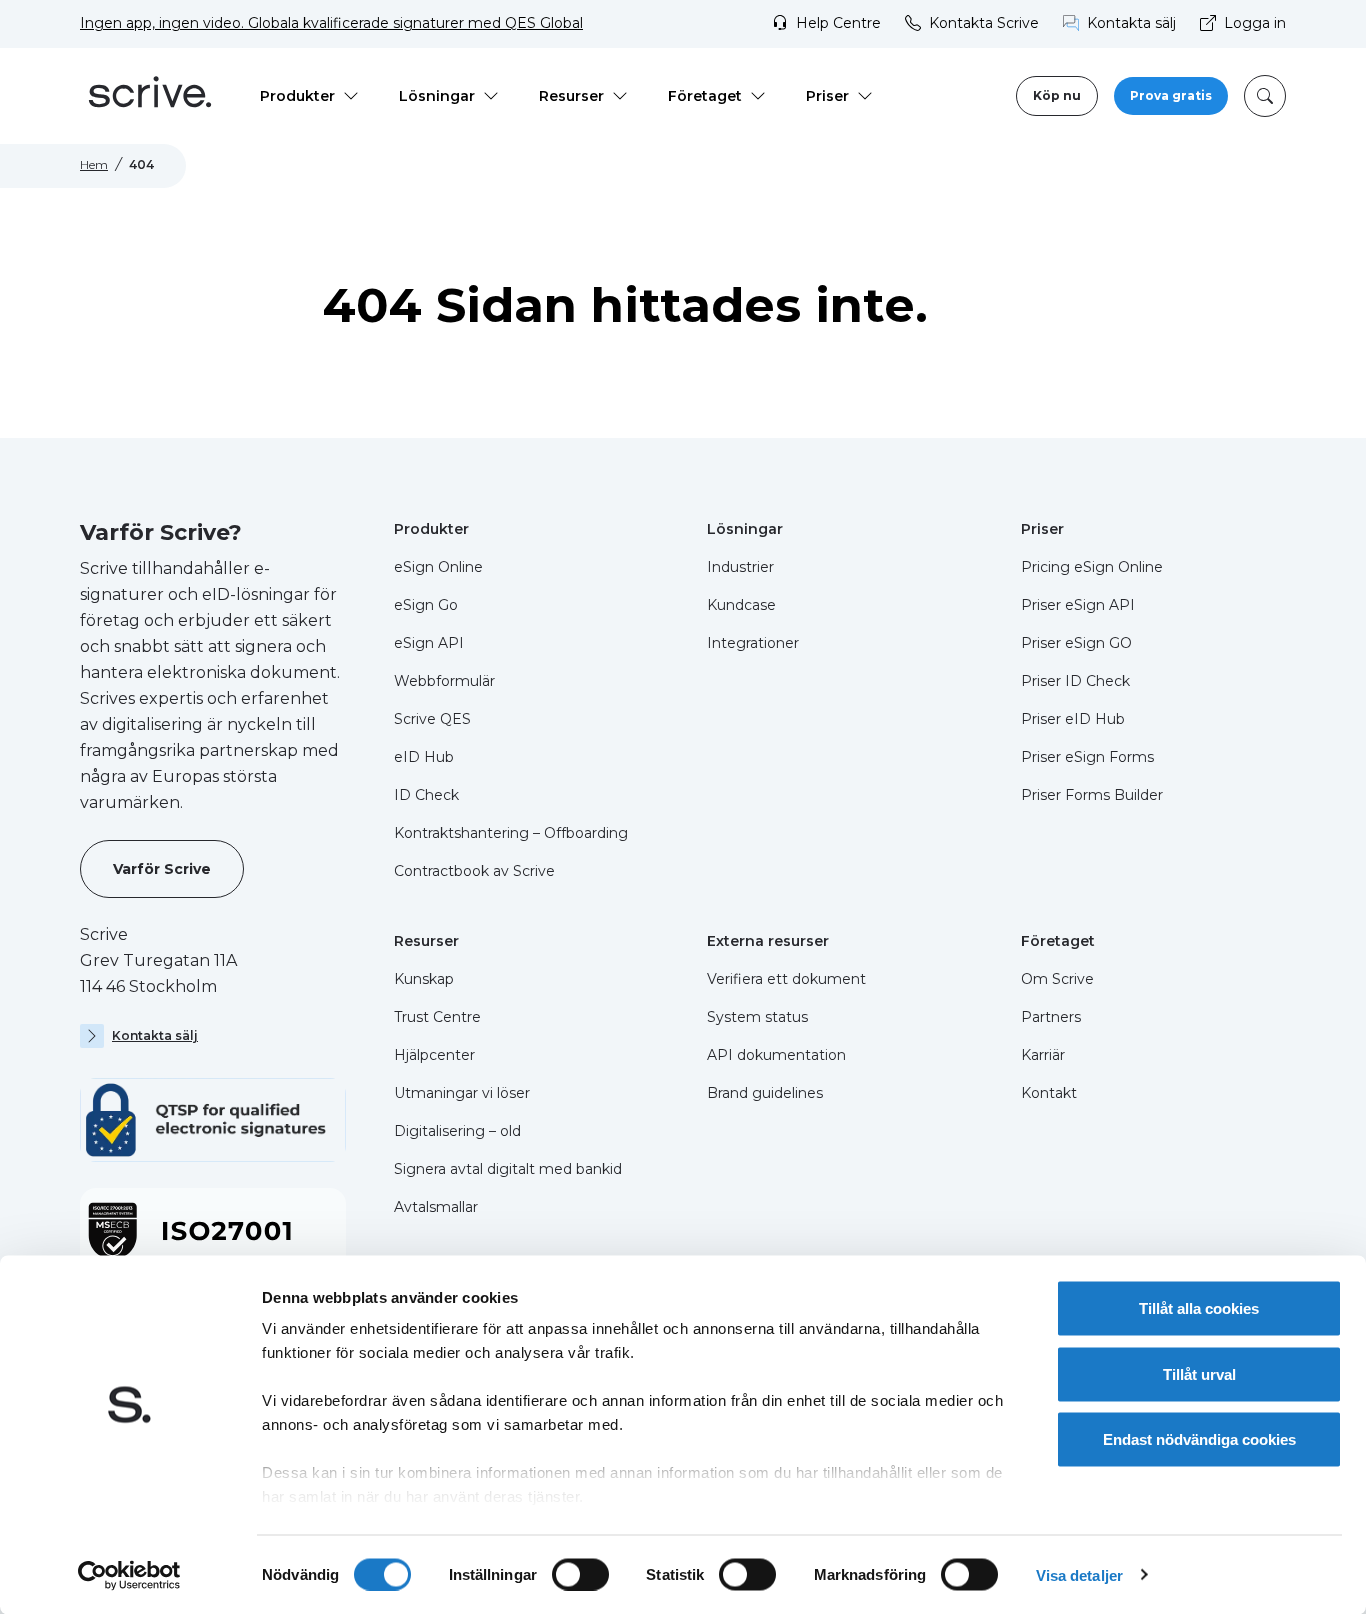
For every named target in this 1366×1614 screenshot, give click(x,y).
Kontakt (1049, 1093)
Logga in (1255, 23)
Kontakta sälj (1131, 23)
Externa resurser (768, 941)
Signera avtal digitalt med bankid (508, 1169)
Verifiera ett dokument (786, 979)
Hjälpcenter (434, 1055)
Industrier (740, 567)
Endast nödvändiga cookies (1199, 1439)
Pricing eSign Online (1092, 567)
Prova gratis (1171, 95)
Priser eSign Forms (1087, 757)
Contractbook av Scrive (474, 871)
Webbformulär (444, 681)
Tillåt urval (1199, 1373)
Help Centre (838, 23)
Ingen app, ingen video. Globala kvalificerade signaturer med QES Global (331, 23)
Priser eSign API (1078, 605)
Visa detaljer (1079, 1574)
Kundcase (741, 605)
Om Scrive (1057, 979)
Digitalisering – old (457, 1131)
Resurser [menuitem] (571, 96)
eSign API (429, 643)
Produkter (431, 529)
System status (757, 1017)
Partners (1051, 1017)
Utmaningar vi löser (462, 1093)
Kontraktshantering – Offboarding (511, 833)
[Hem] (150, 96)
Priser (1042, 529)
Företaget (1058, 941)
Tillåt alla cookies (1199, 1308)
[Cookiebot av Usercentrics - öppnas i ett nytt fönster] (129, 1575)
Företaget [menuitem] (705, 96)
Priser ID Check (1075, 681)
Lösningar (745, 529)
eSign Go (426, 605)
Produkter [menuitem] (297, 96)
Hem (94, 164)
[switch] (580, 1574)
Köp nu (1057, 95)
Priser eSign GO (1076, 643)
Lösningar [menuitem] (437, 96)
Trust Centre (437, 1017)
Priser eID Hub (1073, 719)
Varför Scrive (162, 869)
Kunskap (424, 979)
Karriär (1043, 1055)
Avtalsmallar (436, 1207)
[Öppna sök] (1265, 96)
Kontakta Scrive (984, 23)
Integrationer (753, 643)
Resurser (426, 941)
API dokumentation (776, 1055)
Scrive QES (432, 719)
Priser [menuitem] (827, 96)
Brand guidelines (765, 1093)
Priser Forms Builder (1092, 795)
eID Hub (424, 757)
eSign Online (438, 567)
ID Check (426, 795)
